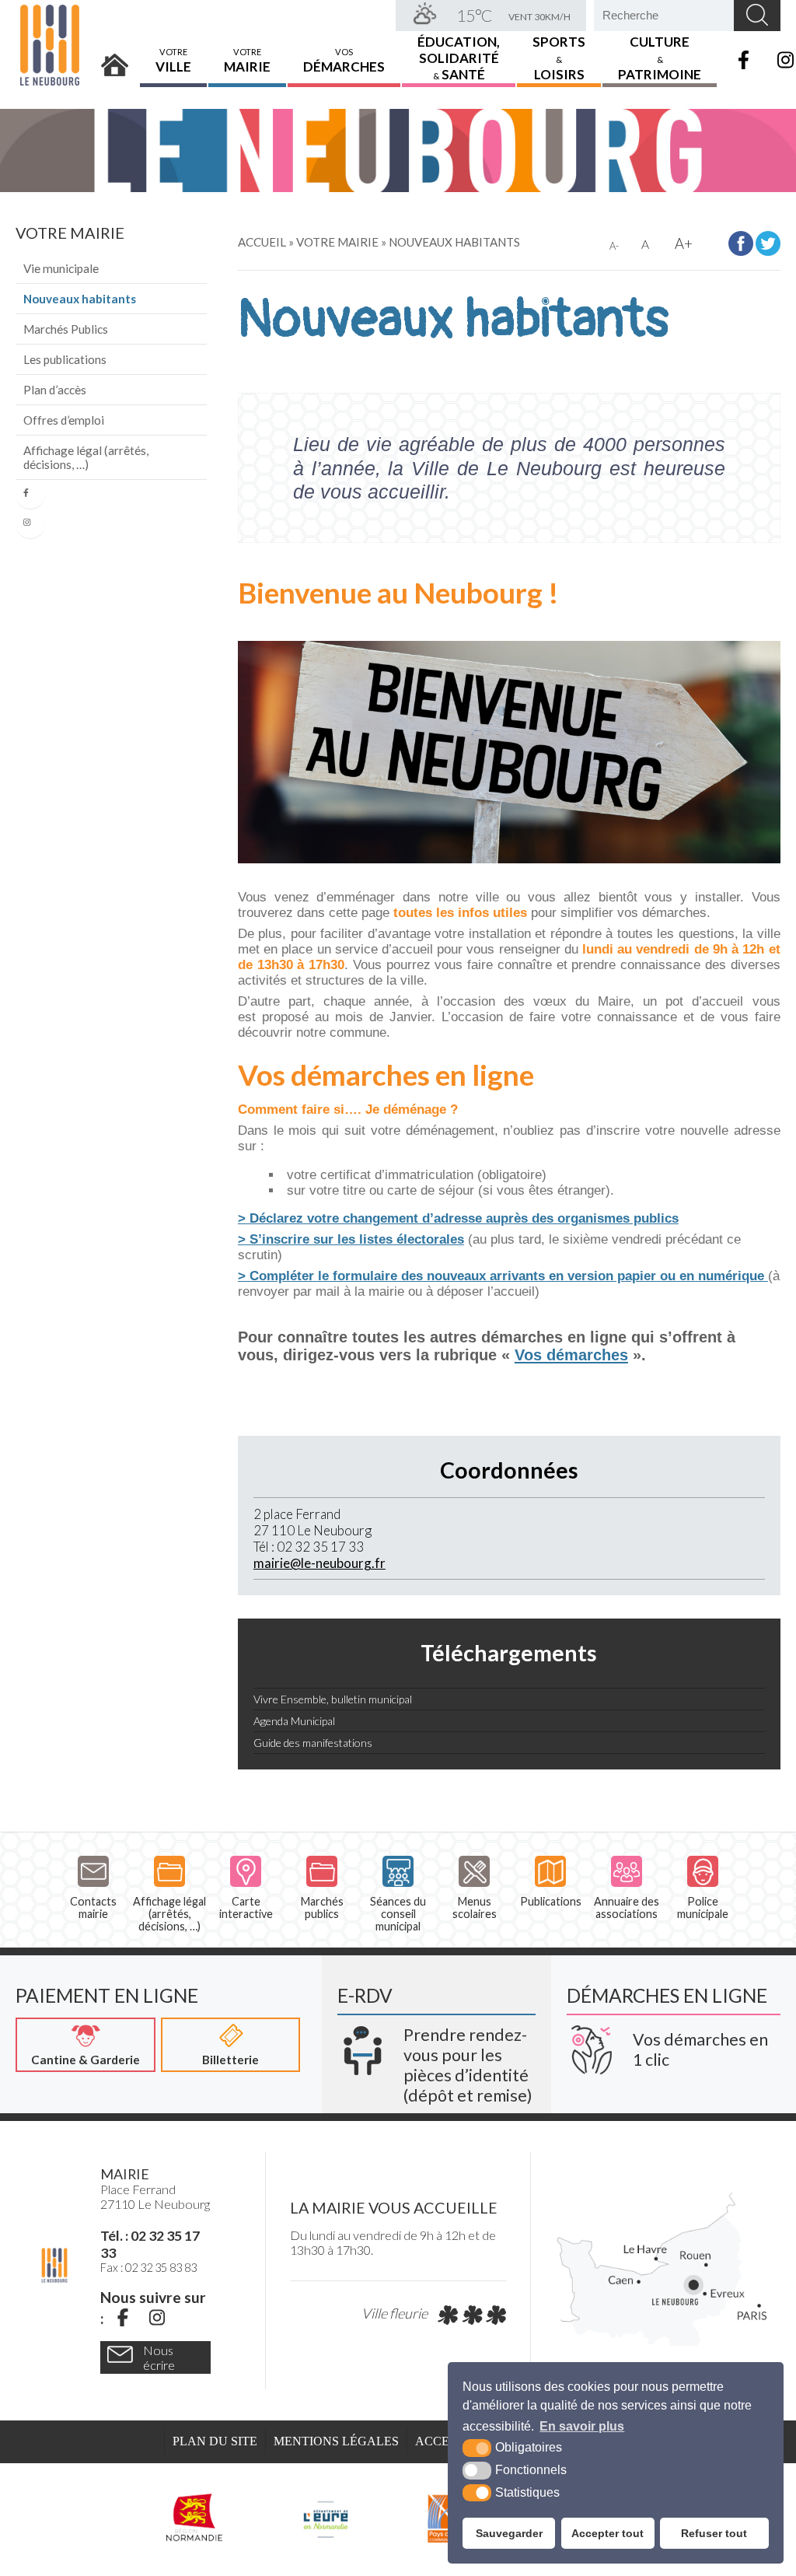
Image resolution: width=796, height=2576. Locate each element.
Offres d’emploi (64, 420)
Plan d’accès (55, 390)
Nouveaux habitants (80, 299)
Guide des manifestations (313, 1743)
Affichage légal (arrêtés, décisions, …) (86, 457)
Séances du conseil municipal (398, 1914)
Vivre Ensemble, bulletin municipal (334, 1699)
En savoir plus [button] (582, 2426)
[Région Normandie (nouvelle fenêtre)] (195, 2518)
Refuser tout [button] (714, 2533)
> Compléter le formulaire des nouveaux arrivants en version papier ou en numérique (503, 1276)
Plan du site (215, 2441)
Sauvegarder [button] (509, 2533)
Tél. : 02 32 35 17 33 (150, 2244)
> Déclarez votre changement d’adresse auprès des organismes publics (458, 1218)
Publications (551, 1901)
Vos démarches (571, 1355)
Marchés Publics (66, 329)
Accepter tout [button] (607, 2533)
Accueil (115, 60)
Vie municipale (61, 268)
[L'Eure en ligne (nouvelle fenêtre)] (325, 2518)
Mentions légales (336, 2441)
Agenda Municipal (294, 1721)
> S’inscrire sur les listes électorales (351, 1239)
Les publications (65, 359)
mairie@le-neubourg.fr (319, 1563)
